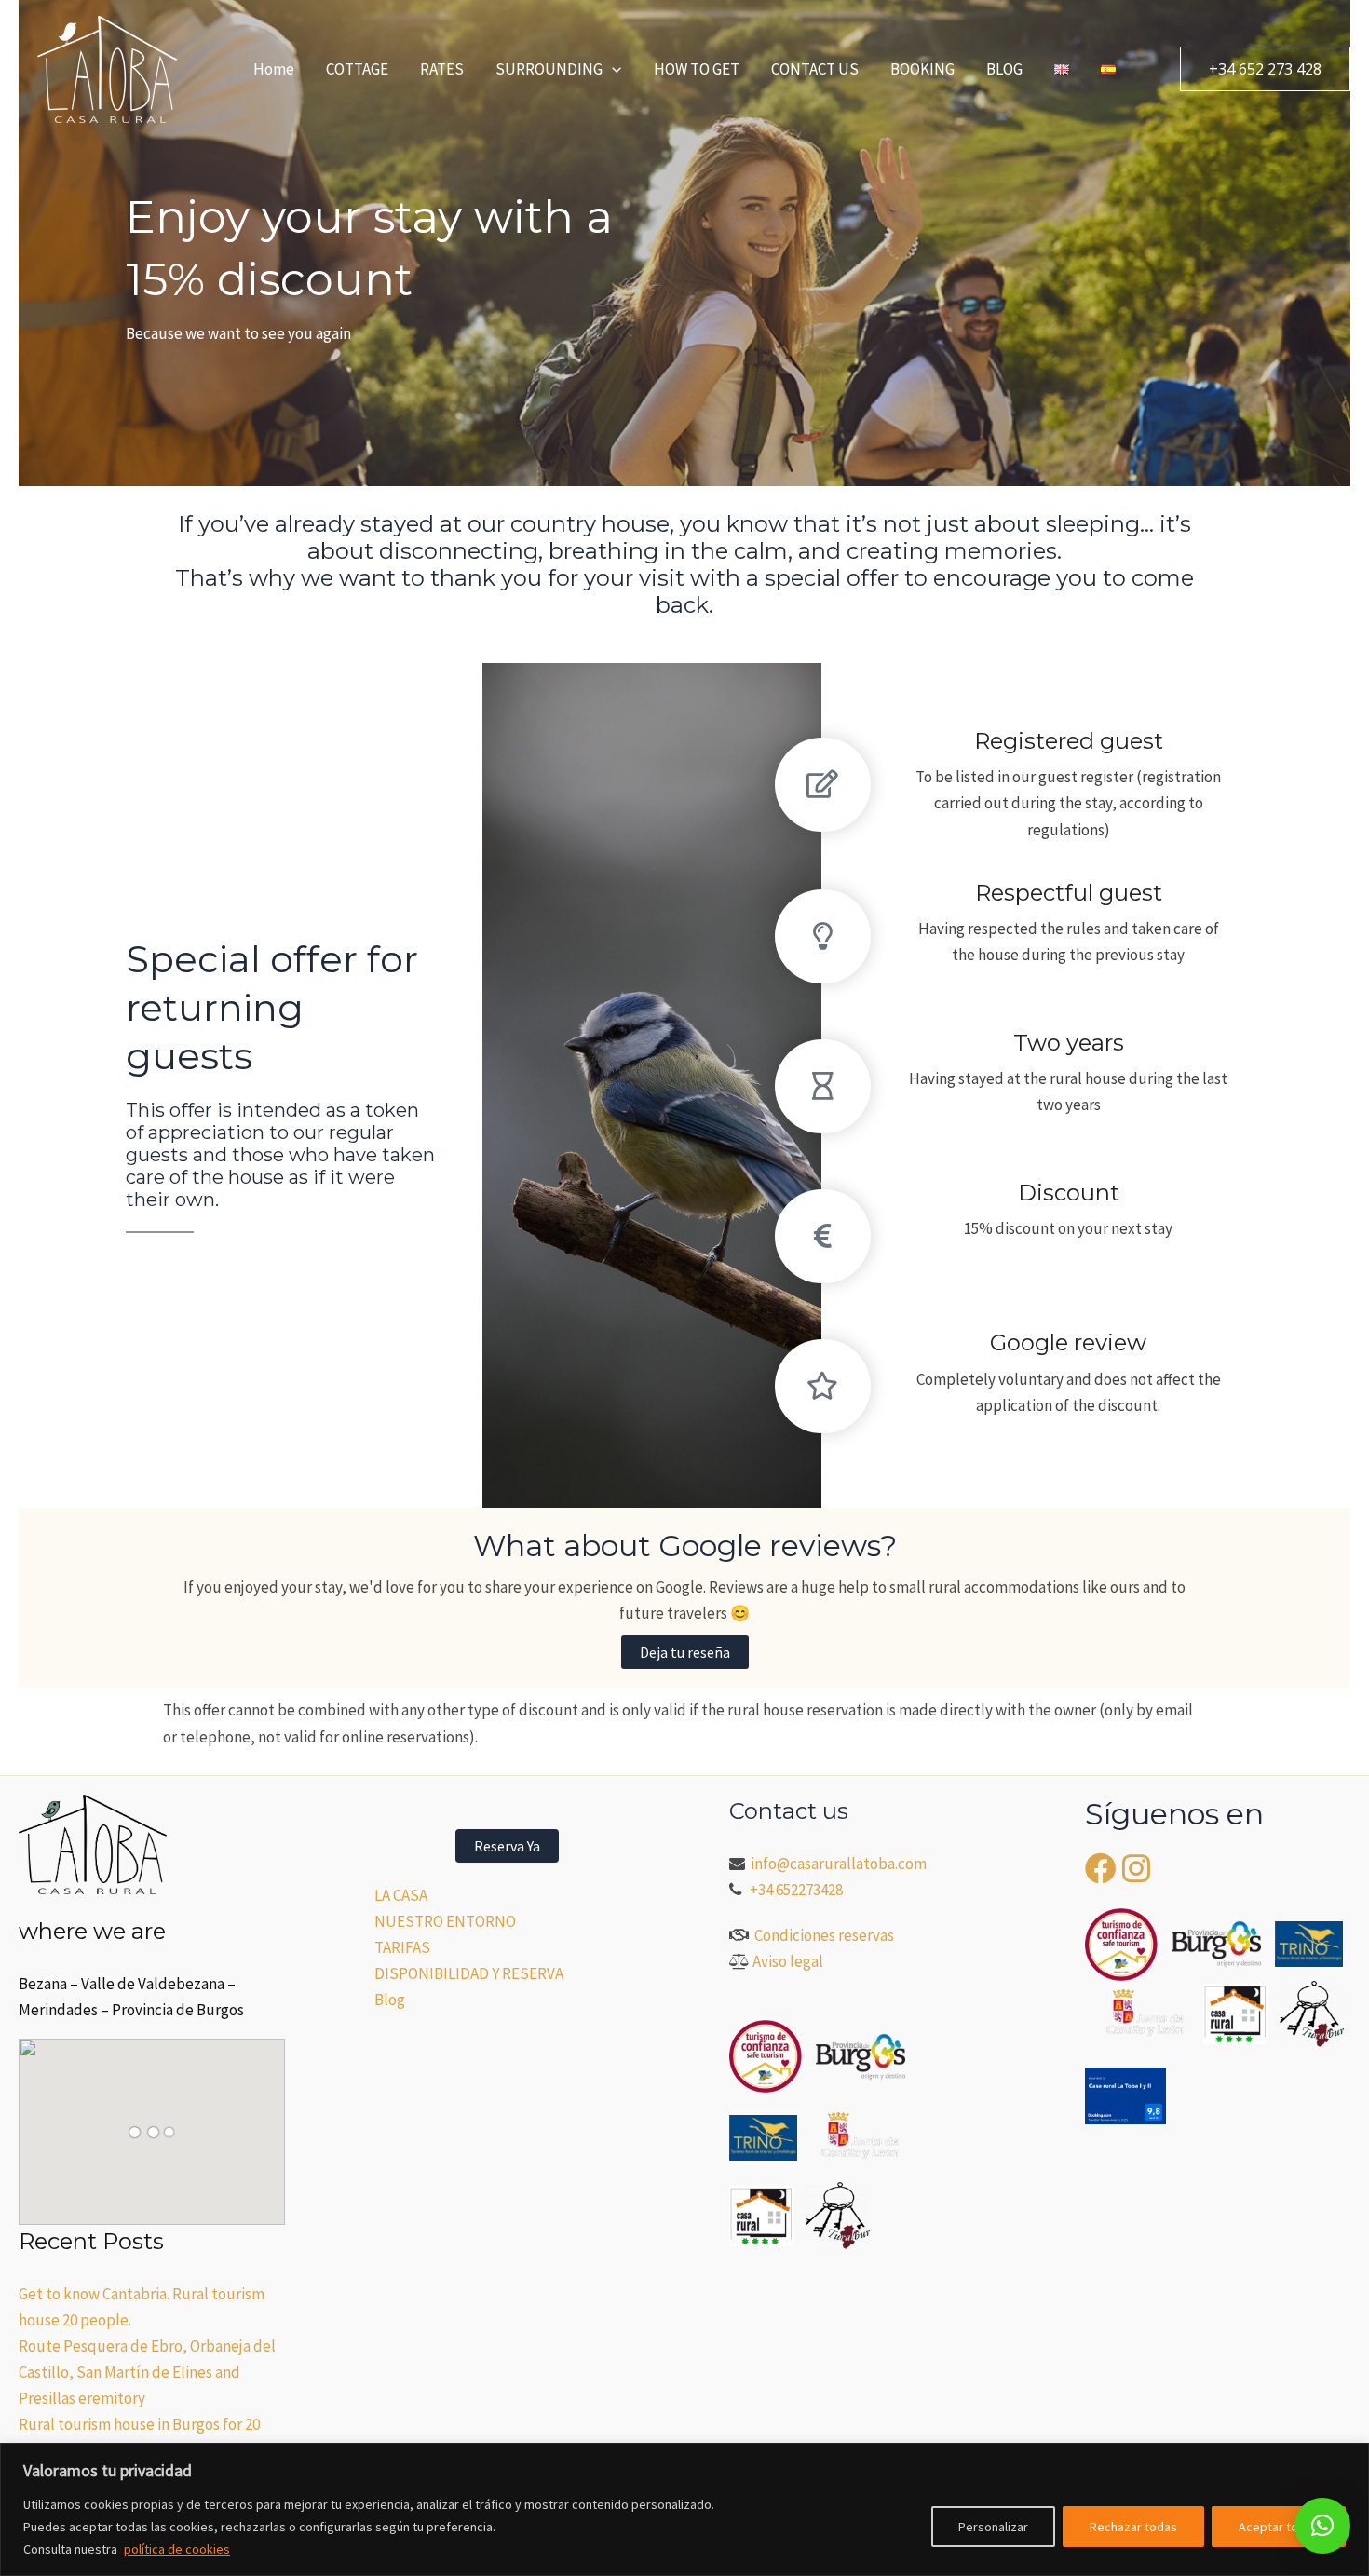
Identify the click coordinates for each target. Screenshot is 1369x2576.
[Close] (1349, 2459)
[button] (612, 69)
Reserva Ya (507, 1846)
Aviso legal (788, 1961)
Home (274, 69)
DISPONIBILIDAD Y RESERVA (469, 1973)
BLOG (1004, 69)
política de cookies (177, 2549)
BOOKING (922, 69)
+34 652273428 (796, 1890)
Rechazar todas (1133, 2527)
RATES (442, 69)
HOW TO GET (697, 69)
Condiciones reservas (824, 1935)
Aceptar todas (1279, 2527)
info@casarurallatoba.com (840, 1864)
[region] (684, 2509)
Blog (390, 2000)
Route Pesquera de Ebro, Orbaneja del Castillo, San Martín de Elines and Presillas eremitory (147, 2372)
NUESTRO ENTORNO (445, 1921)
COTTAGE (357, 69)
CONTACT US (815, 69)
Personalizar (993, 2527)
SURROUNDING (549, 69)
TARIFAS (402, 1947)
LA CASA (401, 1895)
